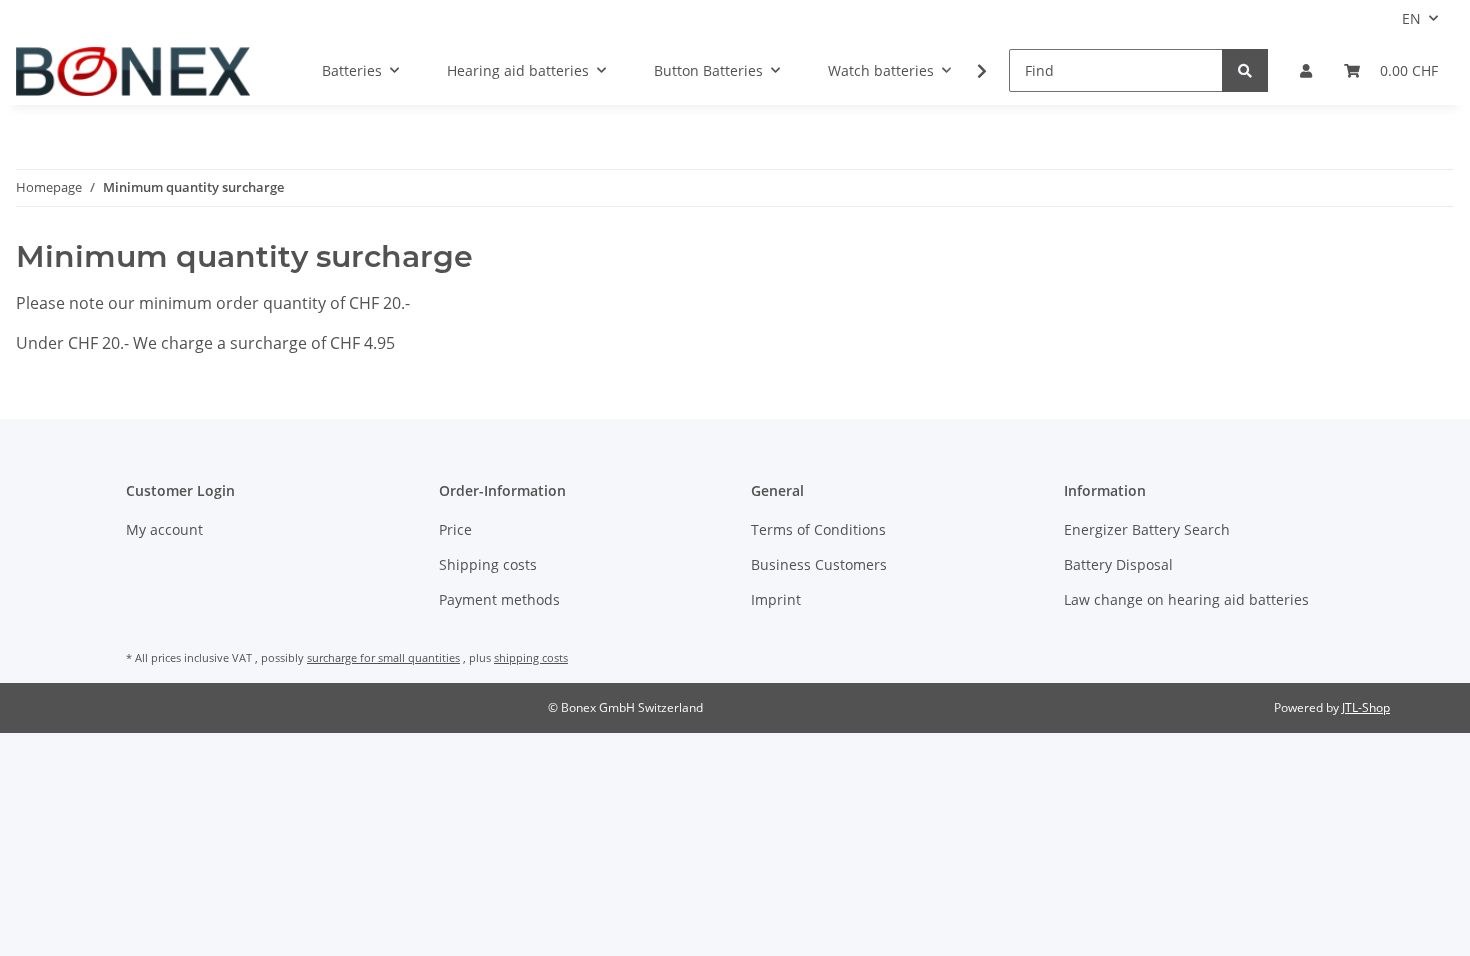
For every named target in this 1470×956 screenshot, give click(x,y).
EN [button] (1411, 18)
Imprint (776, 599)
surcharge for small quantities (383, 657)
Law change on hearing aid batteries (1186, 599)
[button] (1306, 70)
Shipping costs (488, 564)
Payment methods (499, 599)
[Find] (1245, 70)
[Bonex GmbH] (133, 71)
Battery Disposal (1118, 564)
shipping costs (531, 657)
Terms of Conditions (818, 529)
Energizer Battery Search (1147, 529)
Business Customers (819, 564)
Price (455, 529)
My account (164, 529)
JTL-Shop (1366, 707)
